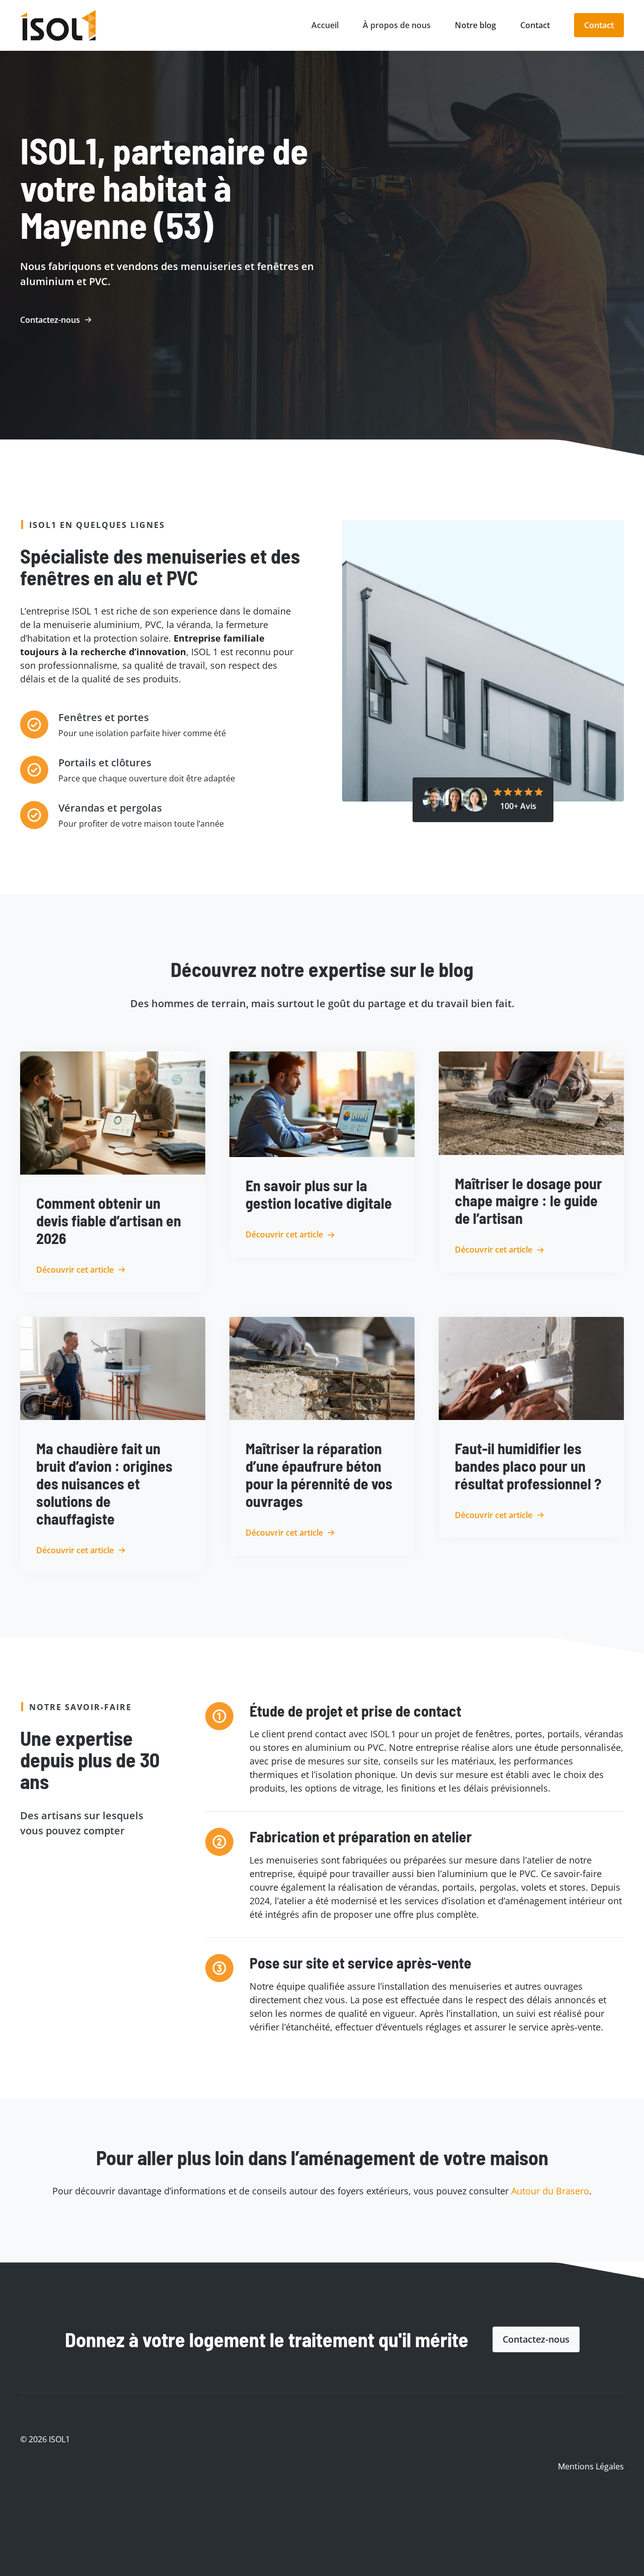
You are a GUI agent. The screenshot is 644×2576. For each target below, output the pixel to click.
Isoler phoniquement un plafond (89, 2477)
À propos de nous (397, 25)
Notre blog (475, 25)
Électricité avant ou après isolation (93, 2464)
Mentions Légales (591, 2466)
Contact (535, 25)
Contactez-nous (536, 2339)
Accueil (325, 25)
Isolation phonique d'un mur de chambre (107, 2491)
